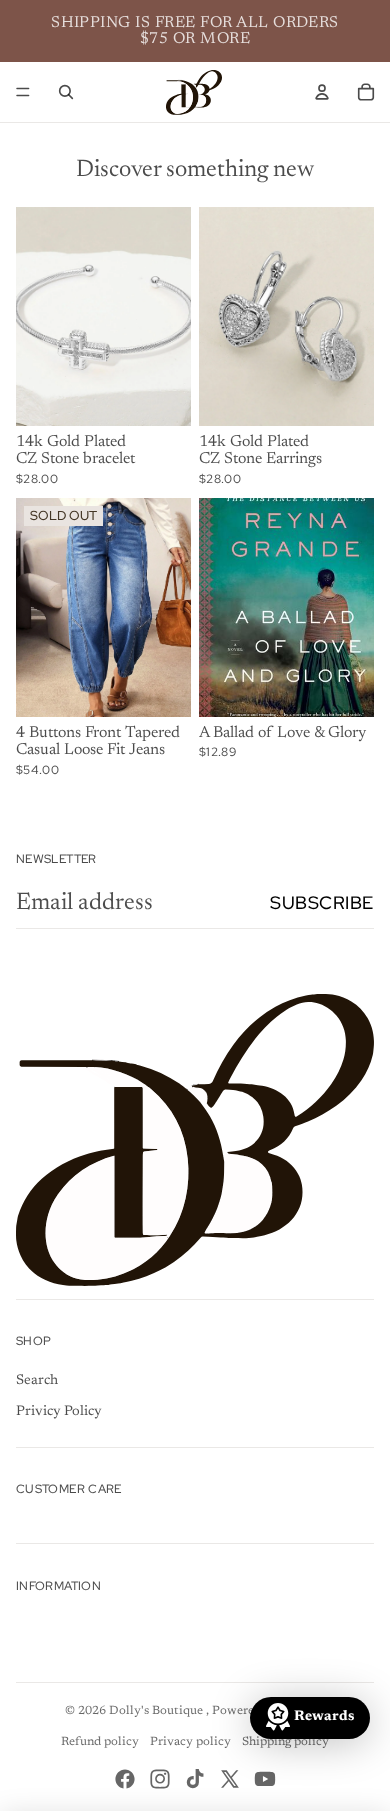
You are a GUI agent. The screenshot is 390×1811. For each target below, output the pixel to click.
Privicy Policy (59, 1412)
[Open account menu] (322, 92)
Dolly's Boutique (157, 1711)
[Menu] (23, 92)
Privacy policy (190, 1742)
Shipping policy (285, 1742)
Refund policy (100, 1742)
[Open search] (66, 92)
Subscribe (322, 902)
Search (37, 1381)
